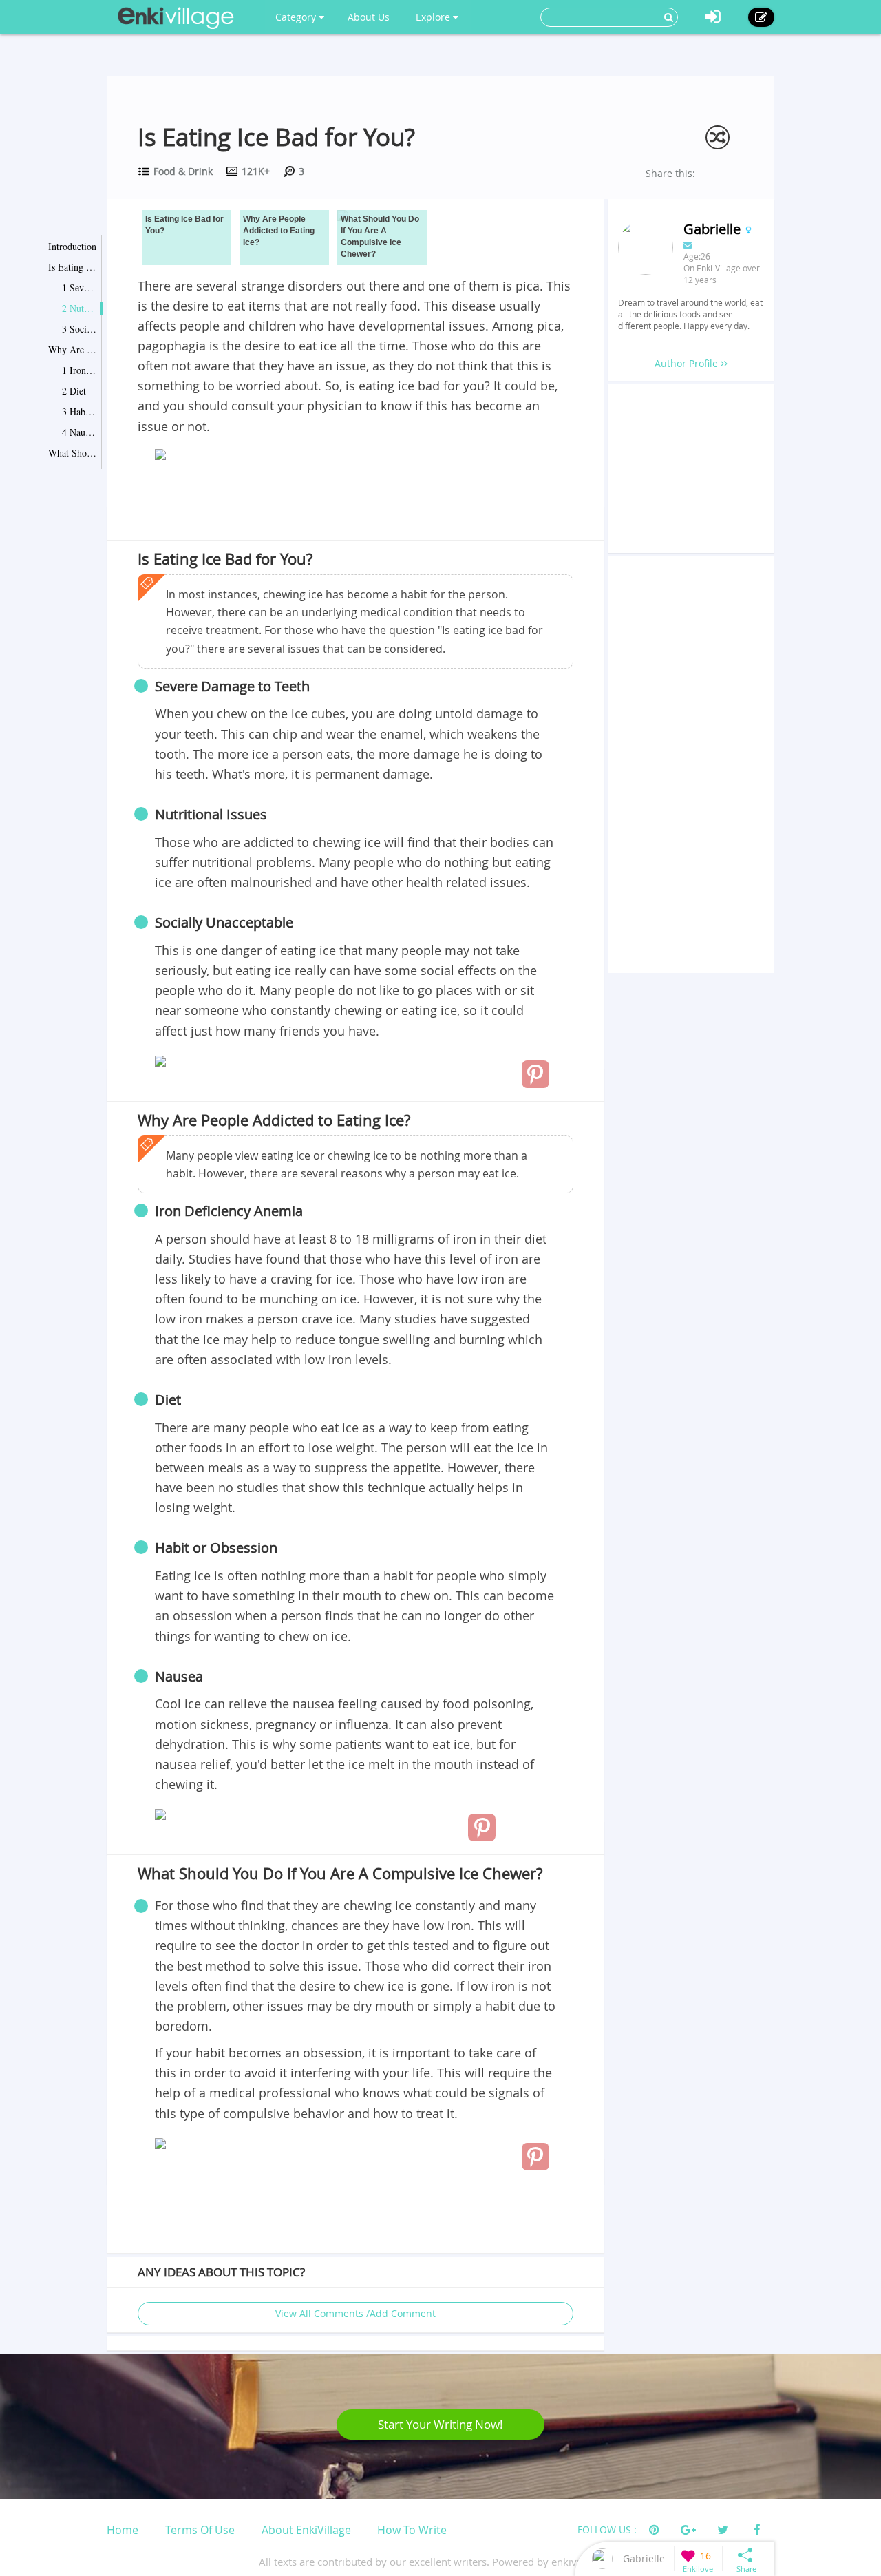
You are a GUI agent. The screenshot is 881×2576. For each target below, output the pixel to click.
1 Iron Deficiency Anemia (79, 370)
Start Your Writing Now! (440, 2424)
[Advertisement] (355, 503)
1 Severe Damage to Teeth (79, 287)
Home (123, 2530)
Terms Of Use (200, 2530)
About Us (369, 17)
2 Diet (74, 391)
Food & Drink (183, 171)
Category (297, 17)
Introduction (72, 246)
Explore (434, 17)
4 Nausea (79, 432)
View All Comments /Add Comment (355, 2313)
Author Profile (688, 363)
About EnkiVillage (306, 2530)
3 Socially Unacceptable (79, 329)
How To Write (412, 2530)
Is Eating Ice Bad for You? (72, 267)
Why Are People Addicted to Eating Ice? (72, 349)
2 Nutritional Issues (79, 308)
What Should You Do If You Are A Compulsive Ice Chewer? (72, 453)
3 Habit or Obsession (79, 411)
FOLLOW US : (607, 2530)
